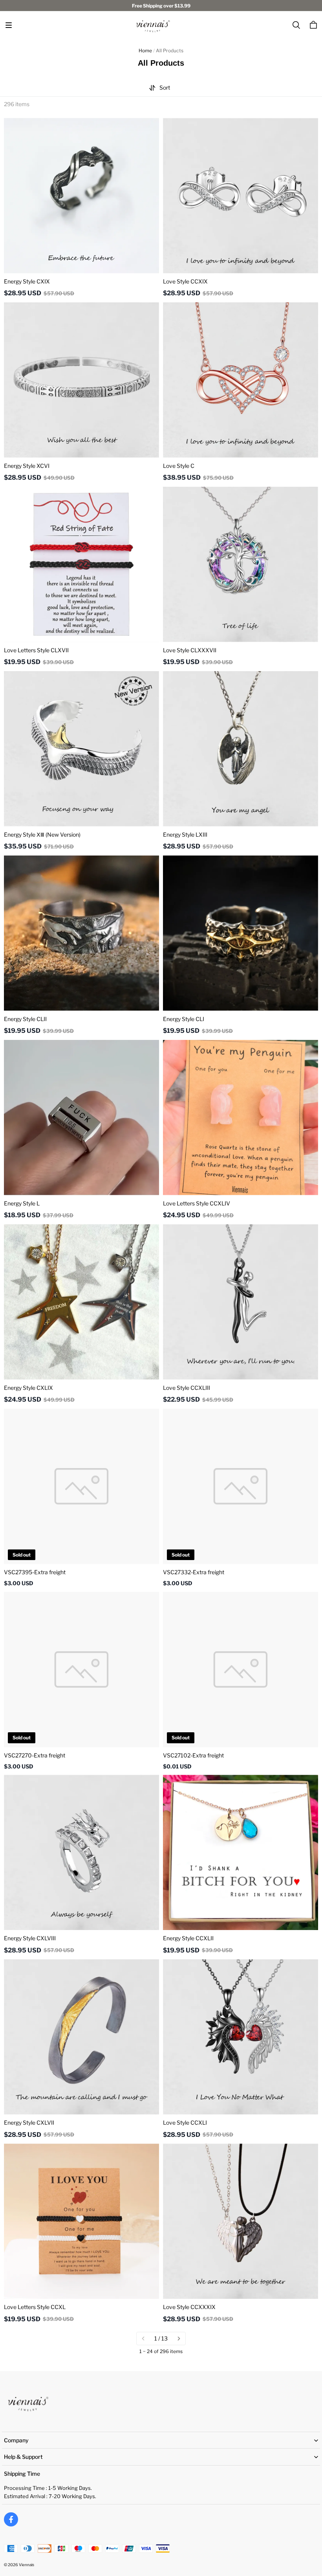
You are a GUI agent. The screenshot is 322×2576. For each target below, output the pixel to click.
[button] (9, 25)
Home (145, 51)
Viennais (27, 2565)
